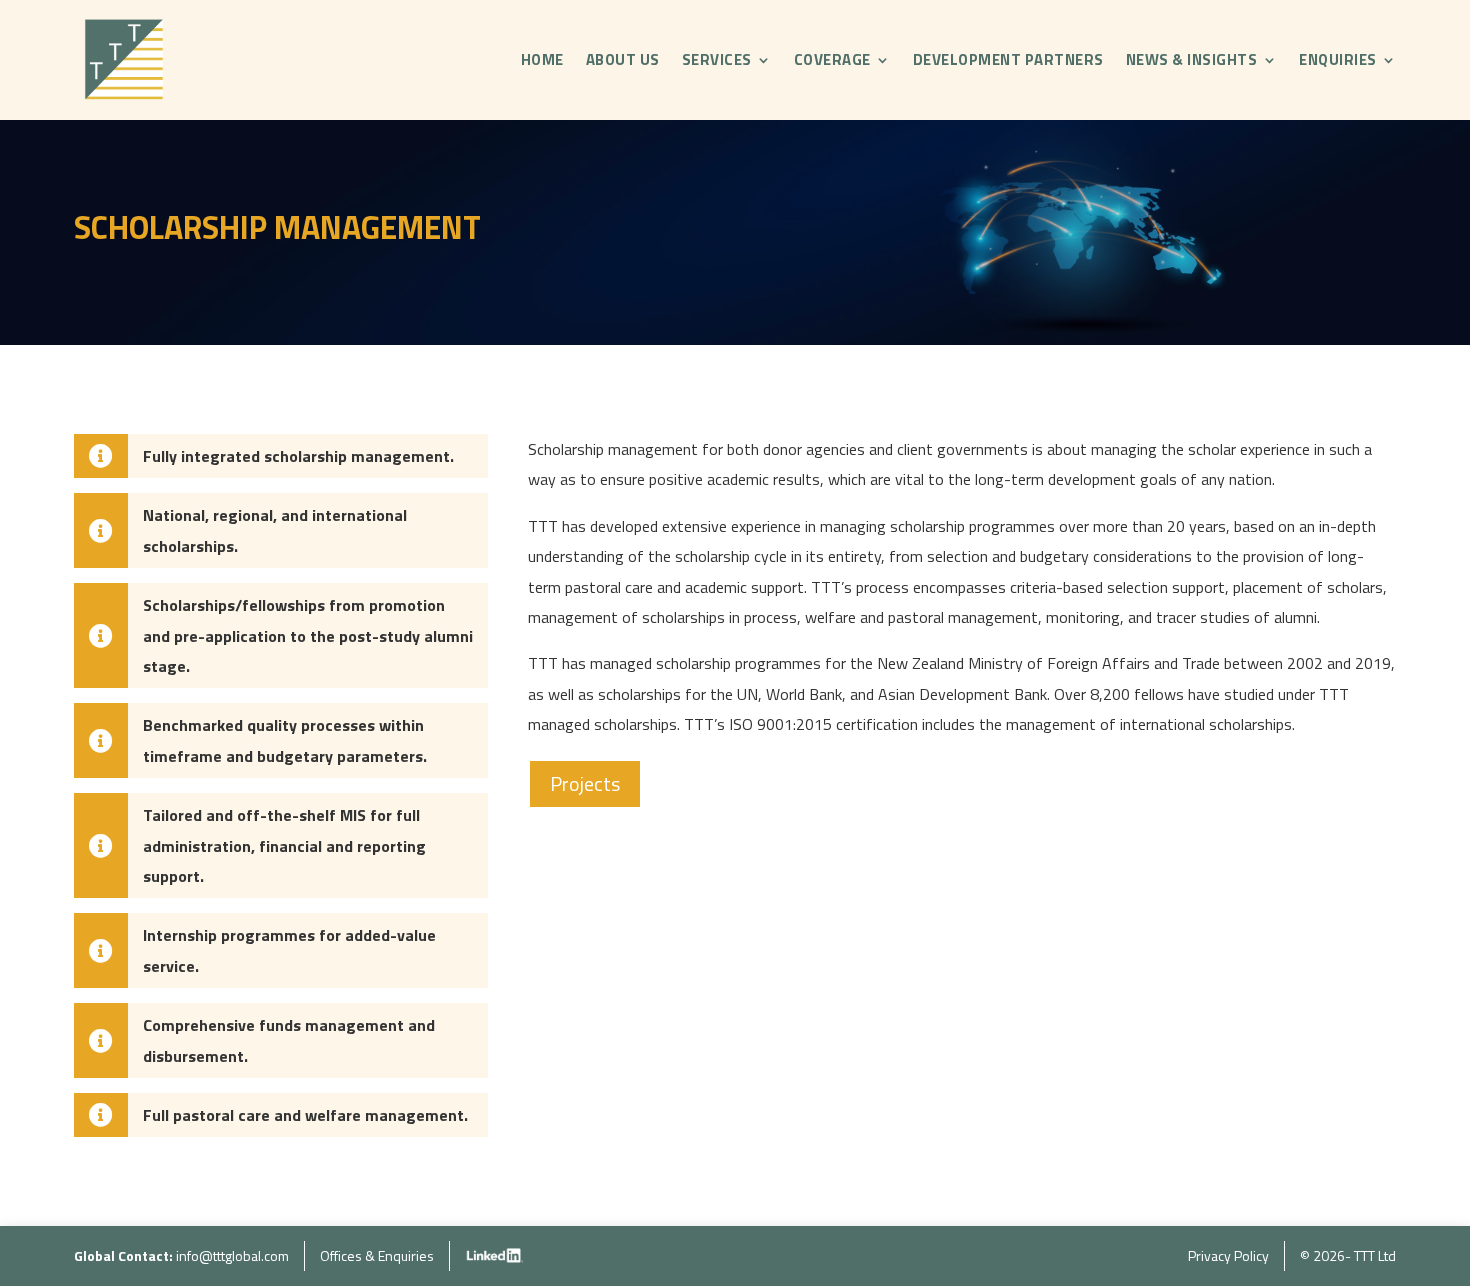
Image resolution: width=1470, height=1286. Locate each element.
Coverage (832, 59)
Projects (585, 783)
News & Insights (1192, 59)
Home (542, 59)
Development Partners (1008, 59)
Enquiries (1338, 59)
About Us (623, 59)
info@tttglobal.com (232, 1255)
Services (717, 59)
